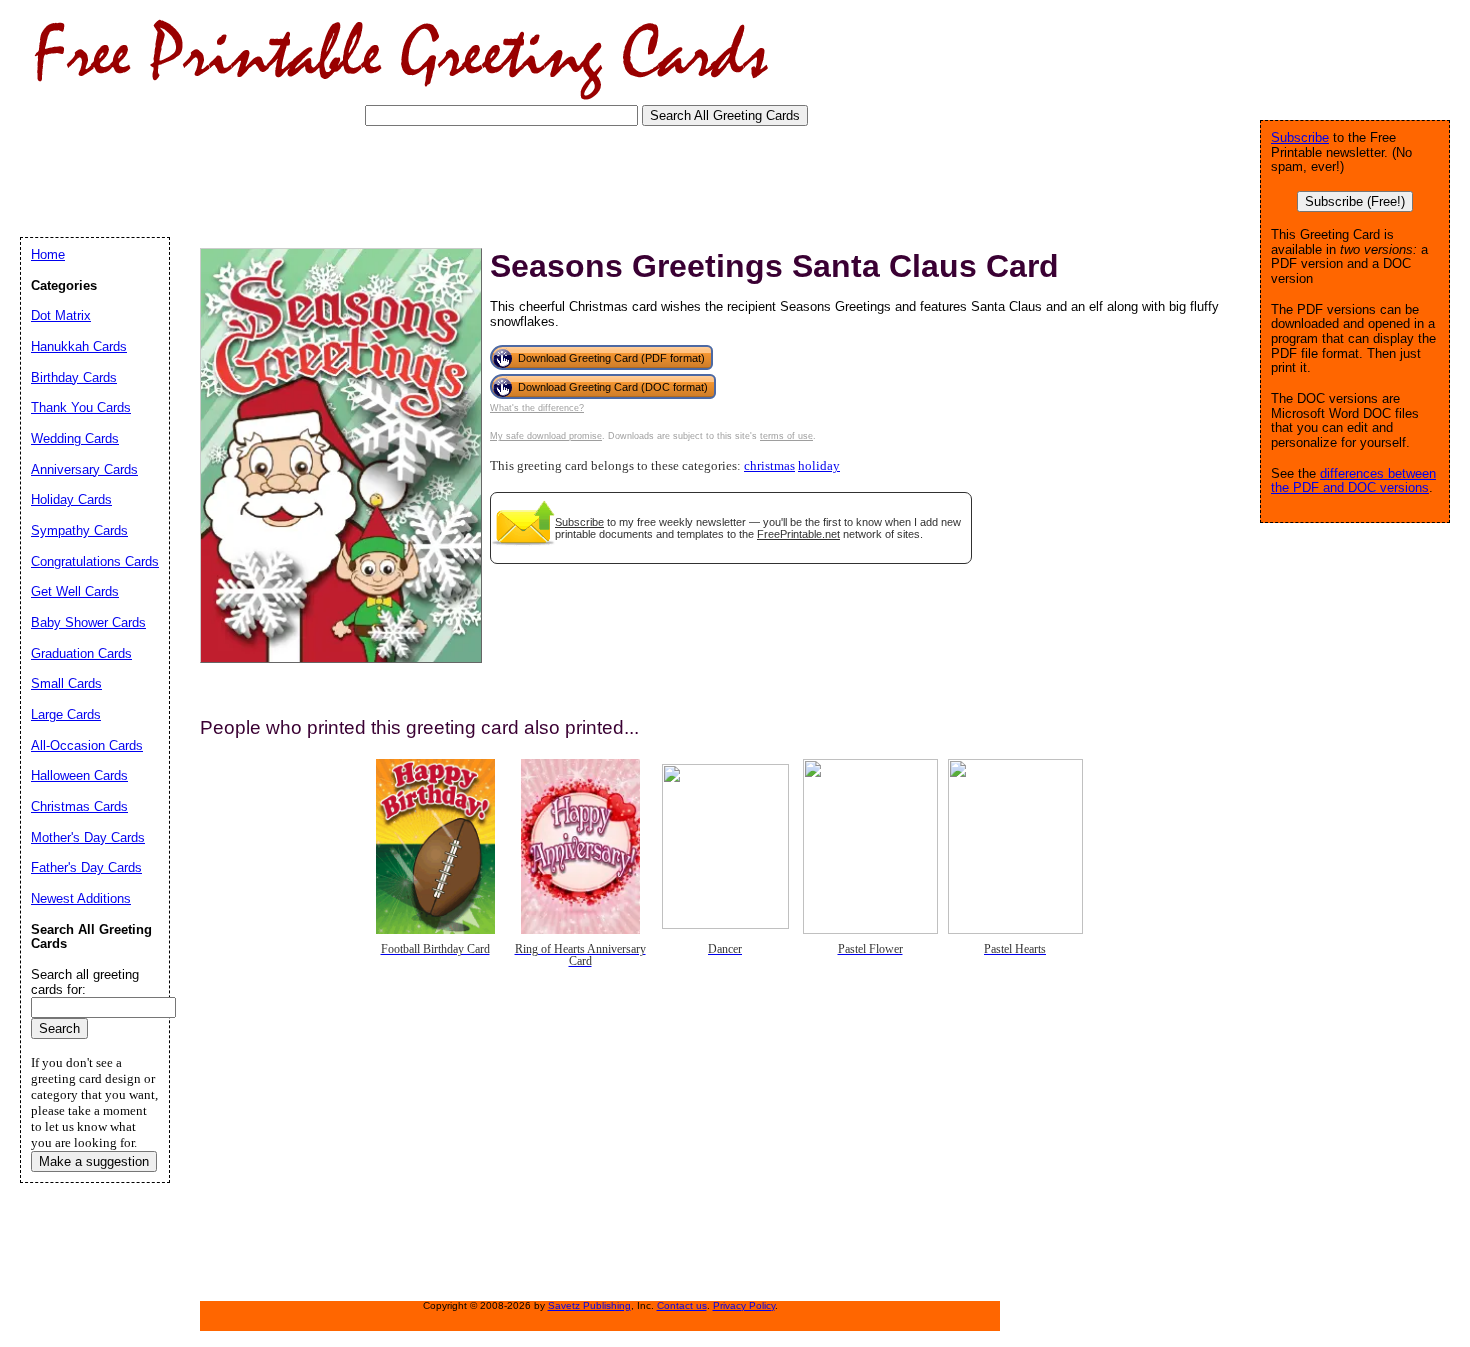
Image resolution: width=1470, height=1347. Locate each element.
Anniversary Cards (84, 469)
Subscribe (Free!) (1355, 201)
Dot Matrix (61, 315)
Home (48, 254)
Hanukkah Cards (79, 346)
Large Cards (66, 714)
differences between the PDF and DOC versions (1353, 481)
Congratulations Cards (95, 561)
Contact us (682, 1305)
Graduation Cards (81, 653)
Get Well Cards (75, 591)
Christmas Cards (79, 806)
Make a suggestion (94, 1161)
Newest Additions (81, 898)
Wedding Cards (75, 438)
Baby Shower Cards (88, 622)
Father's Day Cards (86, 867)
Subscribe (579, 522)
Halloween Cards (79, 775)
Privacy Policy (744, 1305)
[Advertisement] (384, 180)
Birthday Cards (74, 377)
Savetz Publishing (589, 1305)
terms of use (786, 436)
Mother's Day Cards (88, 837)
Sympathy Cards (79, 530)
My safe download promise (546, 436)
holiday (819, 466)
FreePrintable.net (798, 534)
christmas (769, 466)
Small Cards (66, 683)
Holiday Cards (71, 499)
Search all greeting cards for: (85, 982)
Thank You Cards (81, 407)
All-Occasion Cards (87, 745)
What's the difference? (537, 408)
